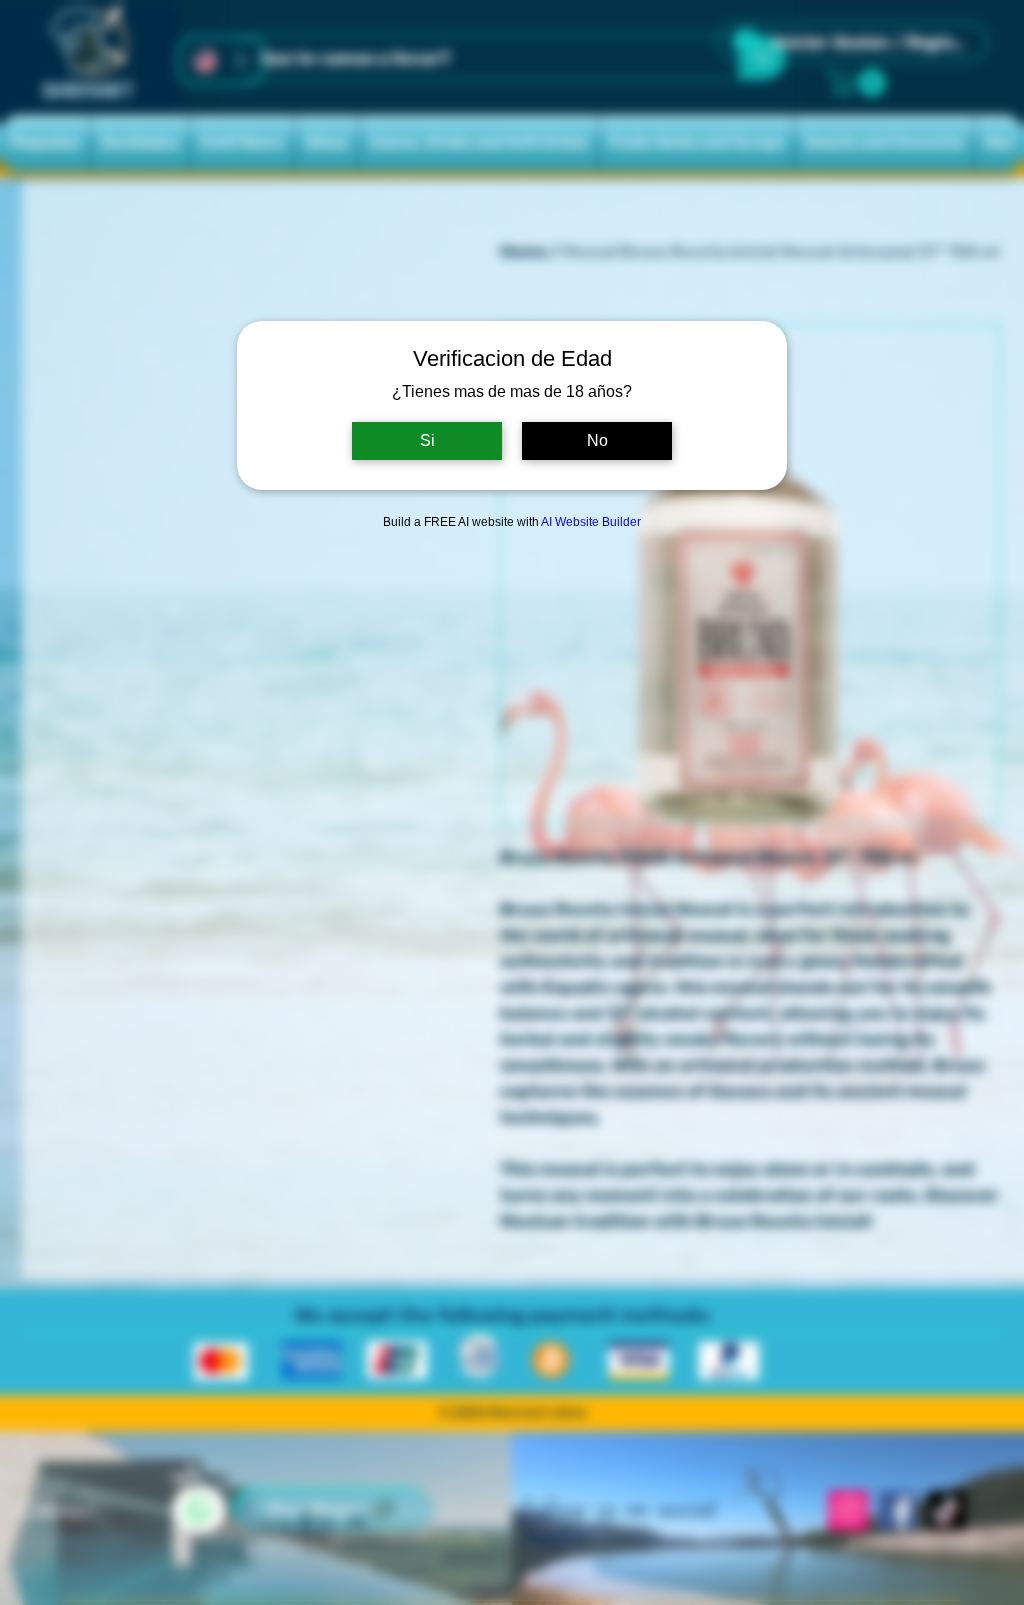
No (597, 440)
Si (427, 440)
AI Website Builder (591, 522)
